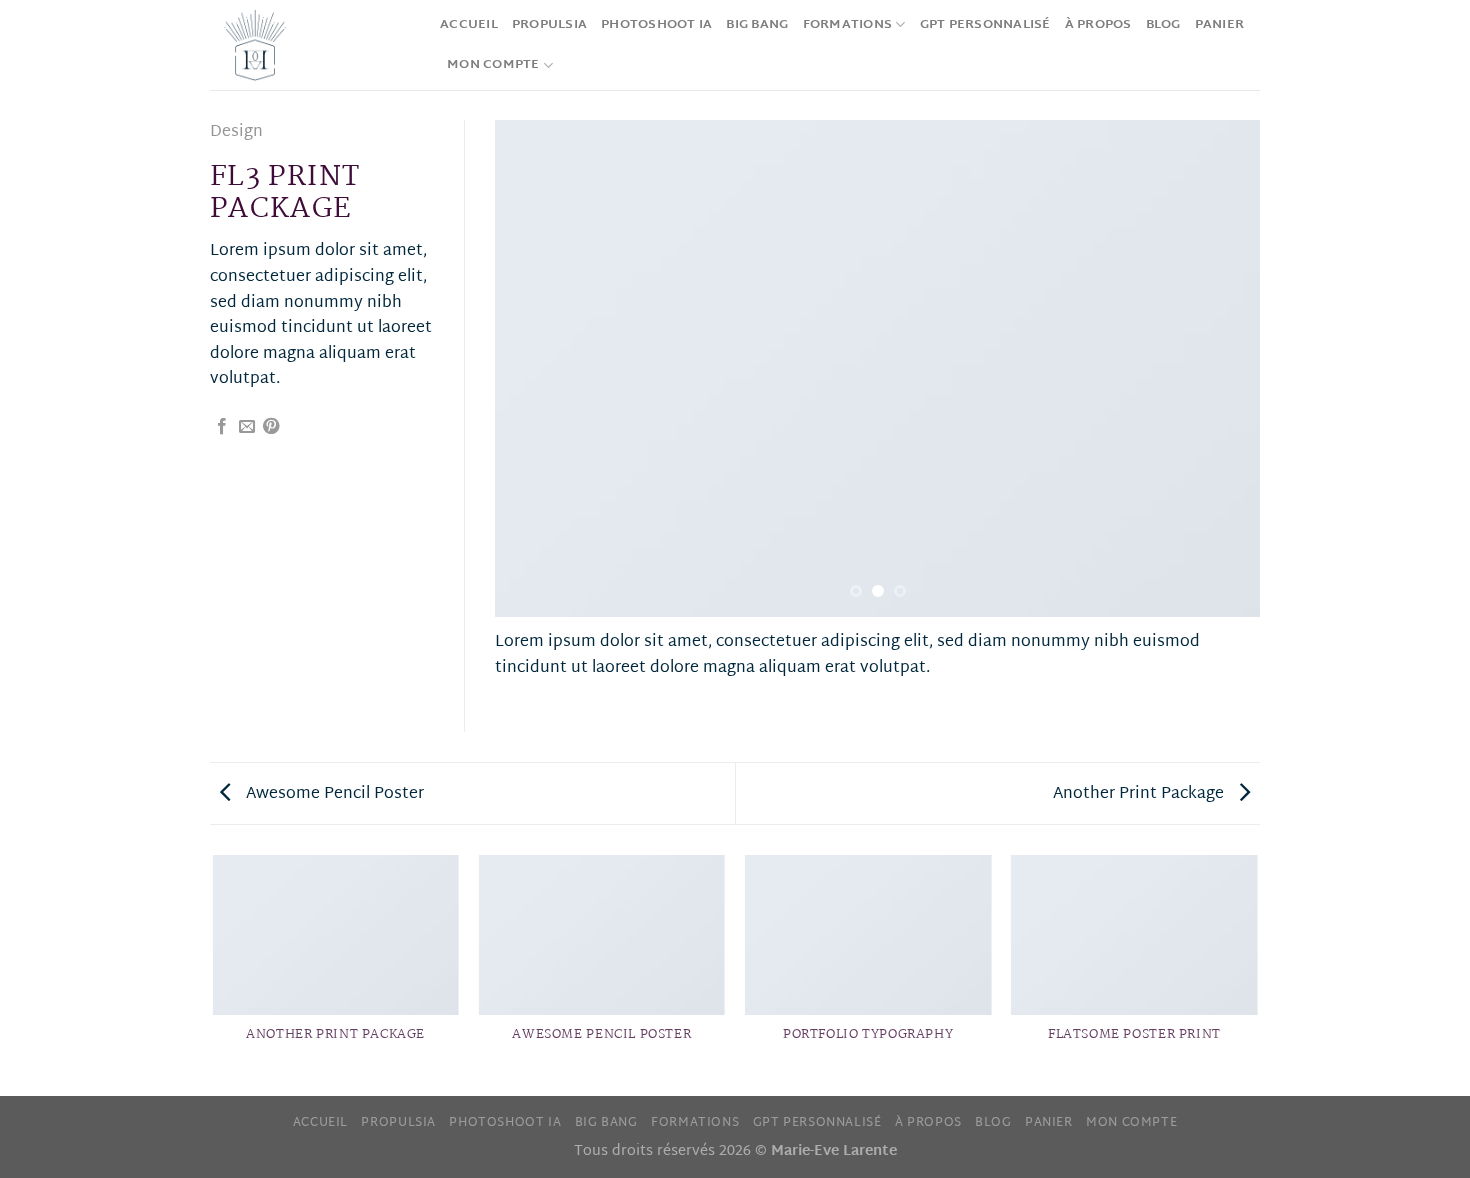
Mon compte (493, 65)
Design (236, 132)
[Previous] (535, 368)
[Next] (1220, 368)
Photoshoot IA (656, 25)
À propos (1098, 25)
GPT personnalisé (985, 25)
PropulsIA (549, 25)
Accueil (469, 25)
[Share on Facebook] (222, 427)
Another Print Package (1140, 794)
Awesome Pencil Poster (333, 794)
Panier (1220, 25)
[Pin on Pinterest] (271, 427)
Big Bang (757, 25)
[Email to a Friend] (247, 427)
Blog (1163, 25)
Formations (848, 25)
